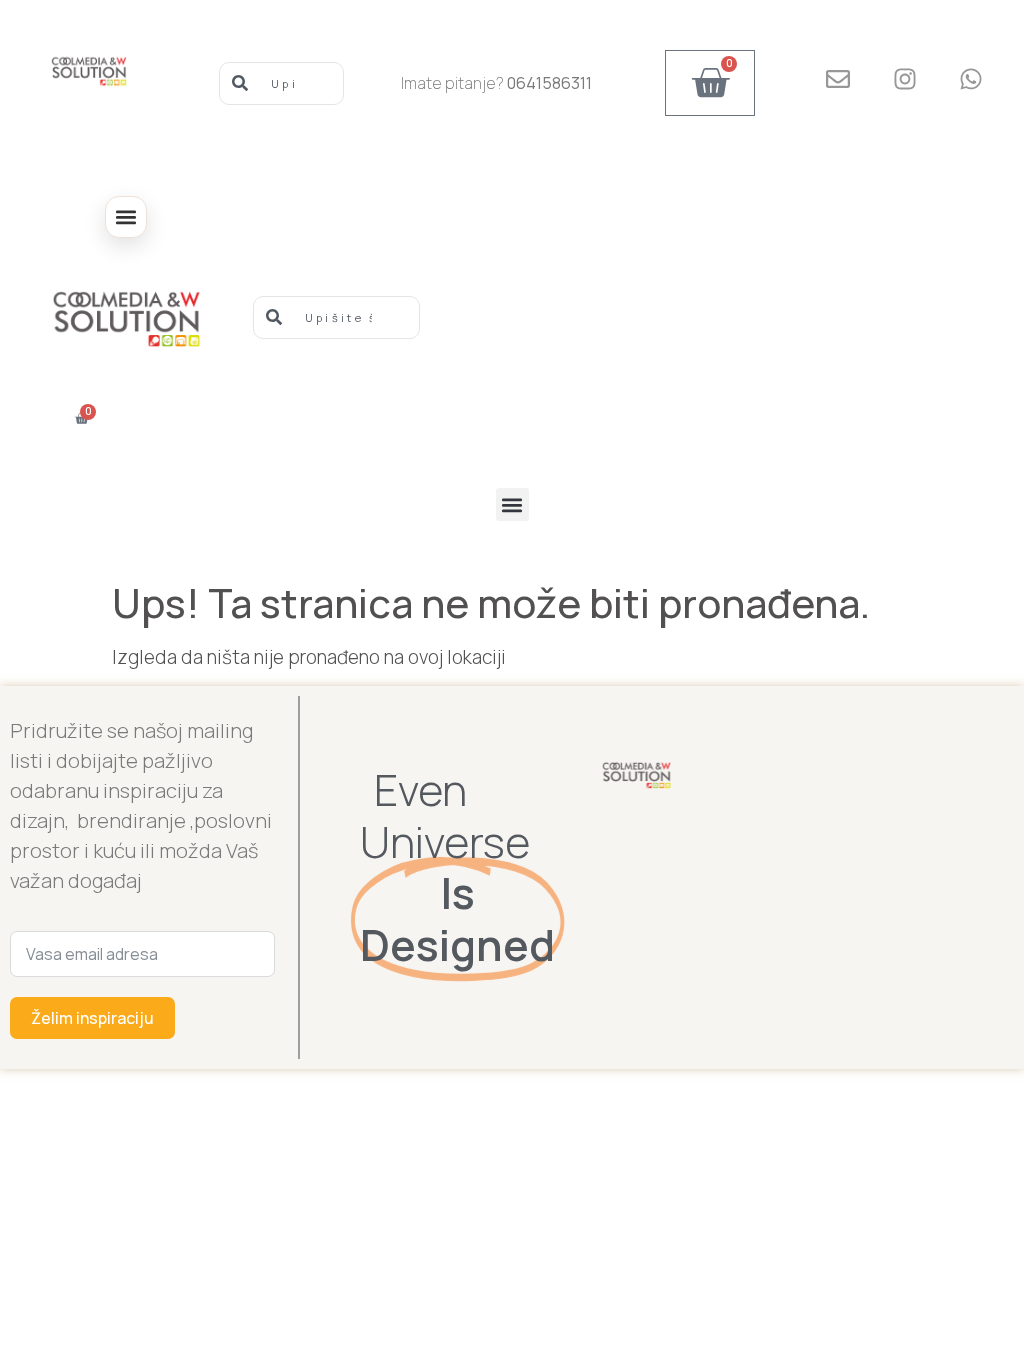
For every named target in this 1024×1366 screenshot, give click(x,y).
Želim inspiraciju (92, 1018)
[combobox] (281, 83)
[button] (126, 217)
